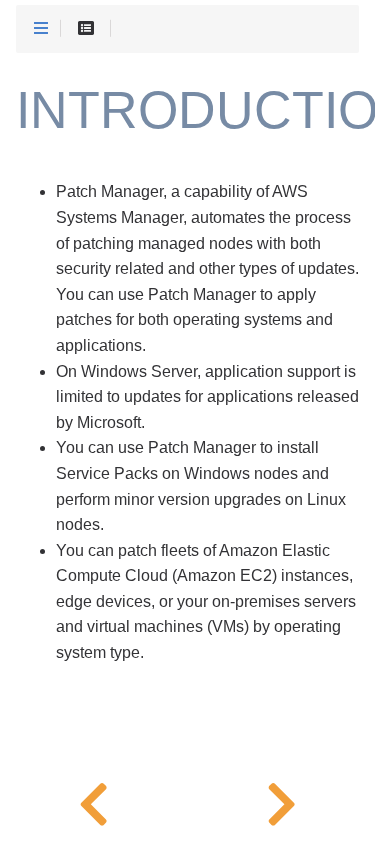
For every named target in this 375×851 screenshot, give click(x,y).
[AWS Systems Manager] (94, 801)
